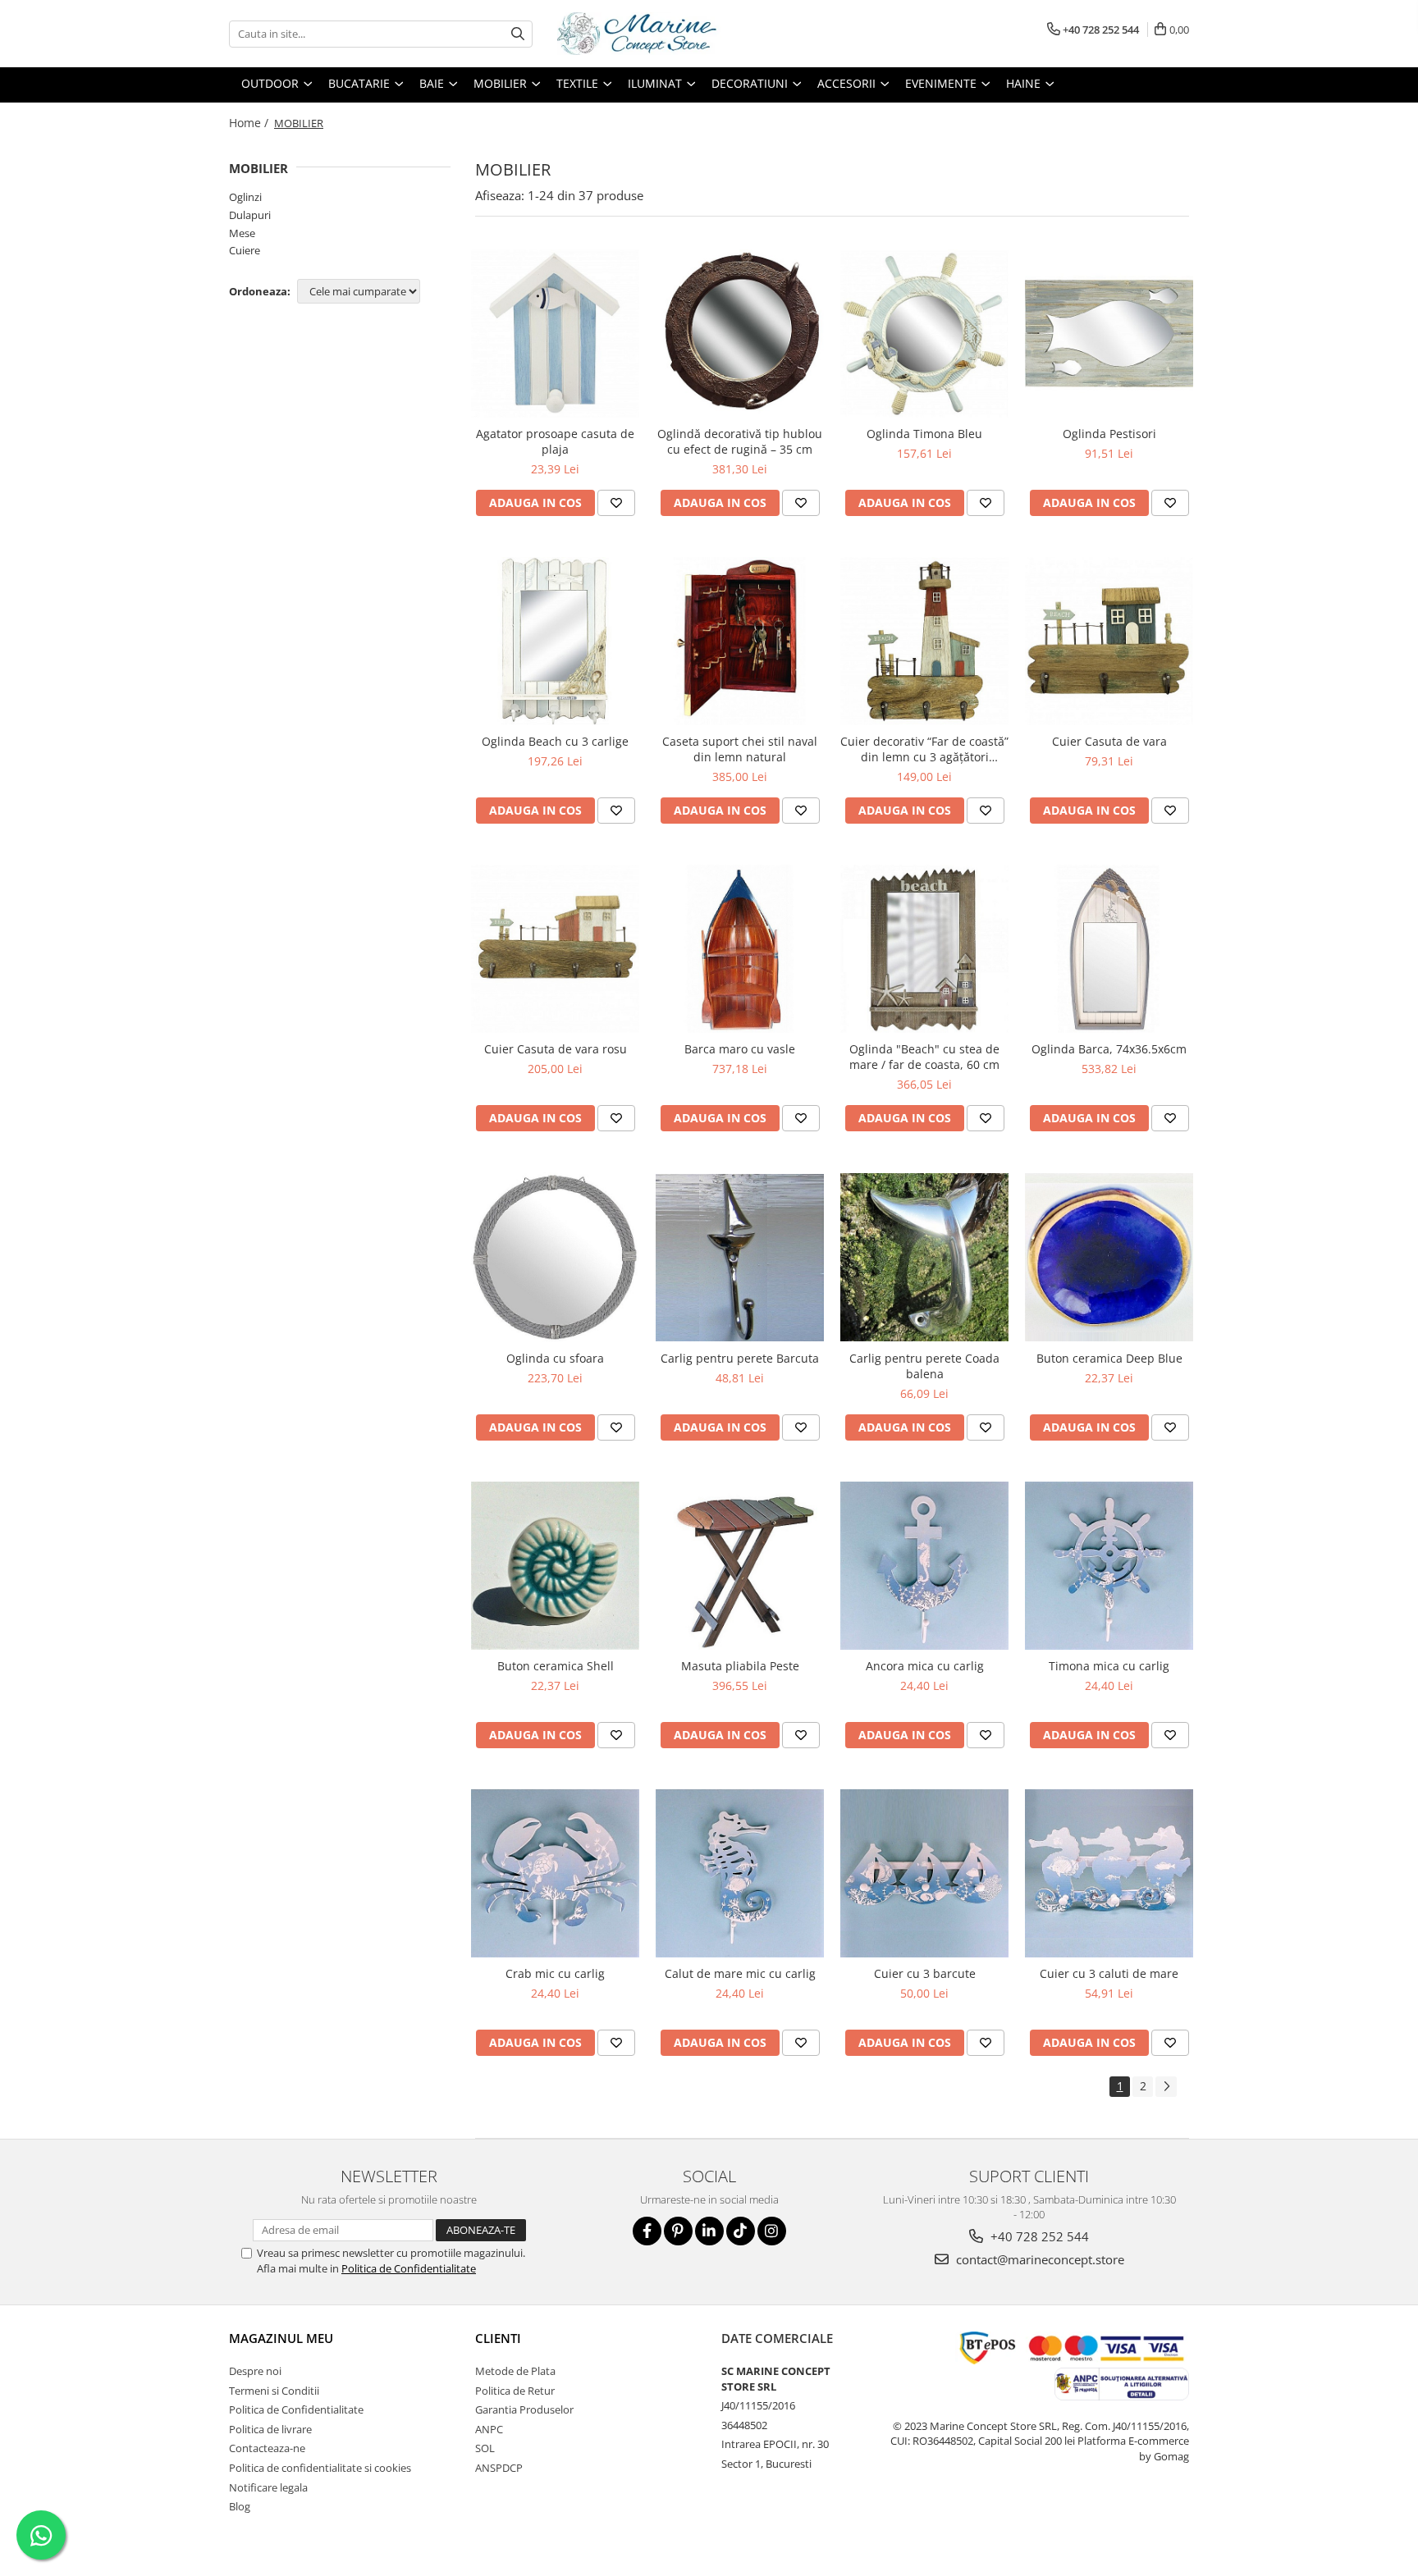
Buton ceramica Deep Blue (1109, 1358)
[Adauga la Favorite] (616, 503)
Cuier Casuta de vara (1109, 741)
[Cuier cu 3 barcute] (924, 1873)
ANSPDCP (499, 2468)
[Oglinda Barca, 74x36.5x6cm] (1109, 949)
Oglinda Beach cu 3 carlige (555, 741)
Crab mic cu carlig (555, 1973)
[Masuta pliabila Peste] (740, 1566)
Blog (240, 2506)
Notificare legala (268, 2487)
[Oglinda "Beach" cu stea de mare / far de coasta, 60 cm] (924, 949)
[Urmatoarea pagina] (1166, 2087)
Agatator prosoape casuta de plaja (555, 441)
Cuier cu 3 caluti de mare (1109, 1973)
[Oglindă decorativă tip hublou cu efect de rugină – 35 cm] (740, 333)
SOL (485, 2448)
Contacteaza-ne (267, 2448)
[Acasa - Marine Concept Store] (639, 34)
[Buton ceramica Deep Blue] (1109, 1257)
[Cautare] (518, 34)
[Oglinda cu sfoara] (555, 1257)
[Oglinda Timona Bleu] (924, 333)
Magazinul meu (281, 2338)
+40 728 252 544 (1038, 2236)
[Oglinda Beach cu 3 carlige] (555, 641)
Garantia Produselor (524, 2409)
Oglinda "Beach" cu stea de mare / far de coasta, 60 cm (924, 1057)
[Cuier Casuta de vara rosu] (555, 949)
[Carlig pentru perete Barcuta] (740, 1258)
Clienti (498, 2338)
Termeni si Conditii (274, 2391)
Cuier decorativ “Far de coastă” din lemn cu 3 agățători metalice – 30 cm (924, 749)
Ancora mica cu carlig (925, 1666)
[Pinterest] (678, 2231)
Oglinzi (245, 197)
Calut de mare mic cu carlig (740, 1973)
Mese (242, 233)
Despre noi (255, 2371)
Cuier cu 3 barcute (925, 1973)
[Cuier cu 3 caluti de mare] (1109, 1873)
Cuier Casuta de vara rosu (556, 1049)
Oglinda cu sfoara (555, 1358)
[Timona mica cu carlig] (1109, 1566)
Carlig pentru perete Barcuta (740, 1358)
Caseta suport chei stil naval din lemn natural (740, 749)
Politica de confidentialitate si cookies (320, 2468)
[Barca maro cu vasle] (740, 949)
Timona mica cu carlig (1109, 1666)
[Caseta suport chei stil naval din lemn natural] (740, 641)
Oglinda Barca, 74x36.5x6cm (1109, 1049)
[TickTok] (741, 2231)
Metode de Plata (515, 2371)
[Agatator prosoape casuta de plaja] (555, 333)
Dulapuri (250, 215)
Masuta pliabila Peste (740, 1666)
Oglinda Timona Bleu (924, 434)
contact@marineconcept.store (1038, 2259)
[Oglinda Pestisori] (1109, 333)
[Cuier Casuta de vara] (1109, 641)
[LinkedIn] (709, 2231)
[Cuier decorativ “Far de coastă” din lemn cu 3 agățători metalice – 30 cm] (924, 641)
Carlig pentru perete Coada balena (924, 1366)
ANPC (489, 2429)
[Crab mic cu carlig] (555, 1873)
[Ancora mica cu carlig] (924, 1566)
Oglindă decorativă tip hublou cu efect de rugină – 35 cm (740, 441)
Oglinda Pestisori (1109, 434)
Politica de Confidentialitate (409, 2268)
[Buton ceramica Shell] (555, 1566)
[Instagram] (772, 2231)
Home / (250, 123)
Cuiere (245, 250)
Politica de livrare (270, 2429)
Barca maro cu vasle (740, 1049)
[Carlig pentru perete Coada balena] (924, 1257)
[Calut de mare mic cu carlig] (740, 1873)
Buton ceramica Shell (556, 1666)
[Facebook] (647, 2231)
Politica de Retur (515, 2391)
